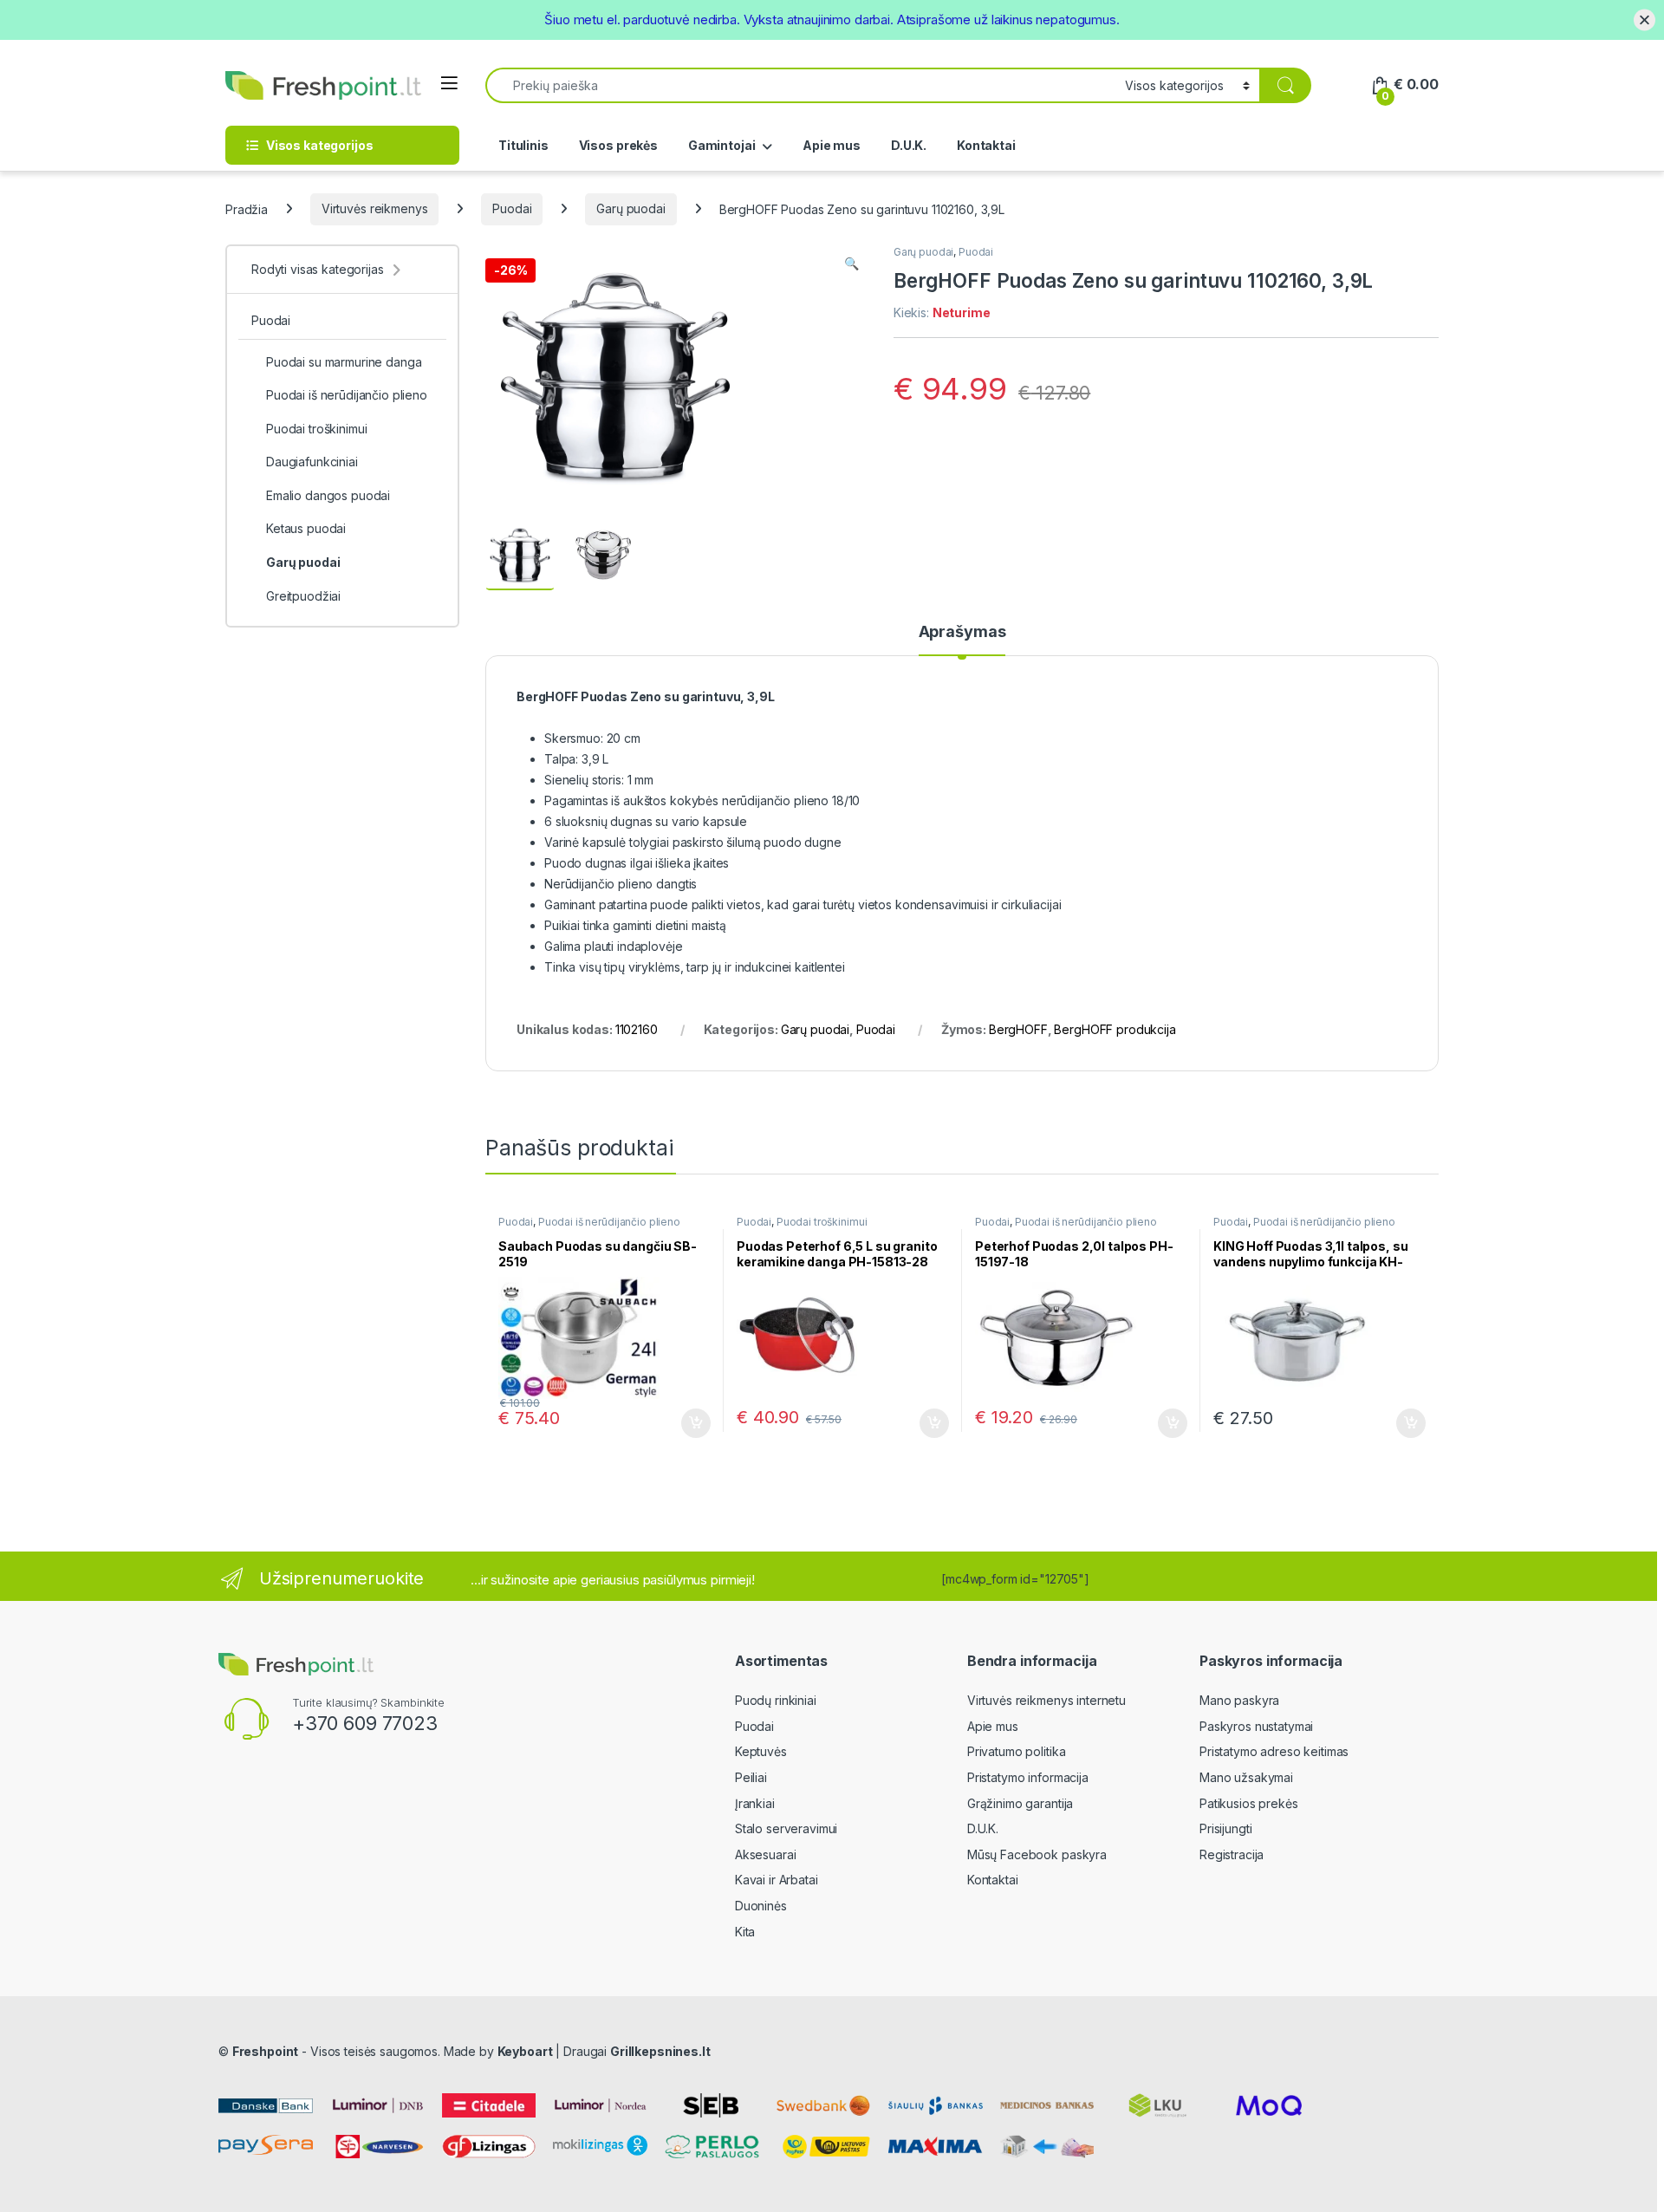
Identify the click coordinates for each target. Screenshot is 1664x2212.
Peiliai (751, 1777)
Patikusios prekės (1249, 1803)
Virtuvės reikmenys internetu (1046, 1700)
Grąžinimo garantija (1020, 1803)
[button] (851, 263)
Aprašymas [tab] (962, 632)
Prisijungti (1225, 1828)
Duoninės (761, 1906)
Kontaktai (986, 145)
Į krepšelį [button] (688, 1423)
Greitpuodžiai (303, 596)
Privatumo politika (1016, 1751)
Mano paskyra (1239, 1700)
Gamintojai (722, 145)
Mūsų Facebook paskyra (1037, 1854)
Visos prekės (618, 145)
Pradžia (247, 208)
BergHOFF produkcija (1115, 1029)
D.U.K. (909, 145)
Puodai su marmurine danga (344, 362)
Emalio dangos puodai (328, 495)
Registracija (1232, 1854)
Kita (745, 1932)
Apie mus (832, 145)
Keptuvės (761, 1751)
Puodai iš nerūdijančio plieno (609, 1222)
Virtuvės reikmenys (374, 208)
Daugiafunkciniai (312, 462)
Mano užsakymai (1246, 1777)
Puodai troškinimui (822, 1222)
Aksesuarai (766, 1854)
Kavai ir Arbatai (777, 1880)
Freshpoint (266, 2051)
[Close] (1644, 20)
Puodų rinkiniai (776, 1700)
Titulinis (523, 145)
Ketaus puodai (306, 528)
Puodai (512, 208)
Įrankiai (755, 1803)
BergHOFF (1018, 1029)
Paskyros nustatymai (1256, 1726)
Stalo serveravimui (786, 1828)
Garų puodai (630, 208)
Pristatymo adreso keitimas (1274, 1751)
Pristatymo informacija (1028, 1777)
